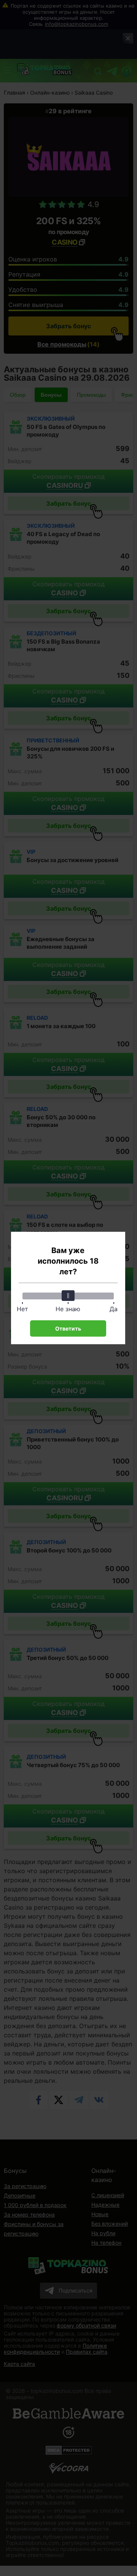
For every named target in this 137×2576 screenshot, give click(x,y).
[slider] (68, 1296)
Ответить (68, 1328)
